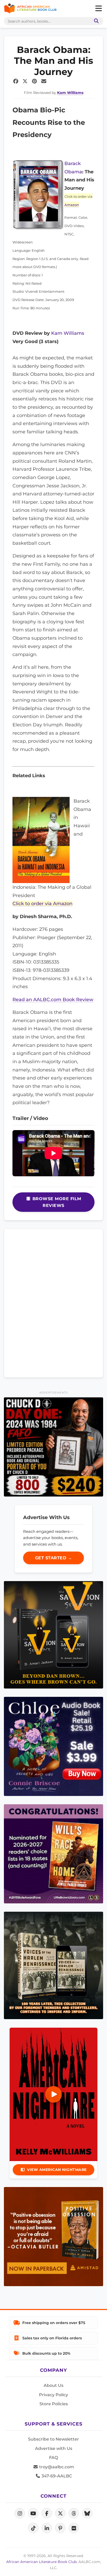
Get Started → (54, 1558)
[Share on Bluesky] (87, 2513)
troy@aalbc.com (56, 2467)
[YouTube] (33, 2513)
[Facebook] (47, 2513)
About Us (53, 2385)
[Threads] (74, 2513)
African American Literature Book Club (41, 2562)
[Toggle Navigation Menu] (98, 9)
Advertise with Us (54, 2448)
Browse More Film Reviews (56, 1202)
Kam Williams (70, 93)
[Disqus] (53, 1302)
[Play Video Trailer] (53, 2094)
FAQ (53, 2458)
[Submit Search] (95, 21)
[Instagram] (20, 2513)
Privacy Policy (53, 2395)
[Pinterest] (60, 2528)
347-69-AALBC (56, 2476)
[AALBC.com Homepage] (30, 9)
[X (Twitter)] (60, 2513)
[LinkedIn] (47, 2528)
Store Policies (54, 2404)
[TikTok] (33, 2528)
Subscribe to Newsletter (53, 2439)
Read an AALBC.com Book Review (53, 999)
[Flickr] (74, 2528)
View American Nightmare (57, 2170)
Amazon (72, 205)
